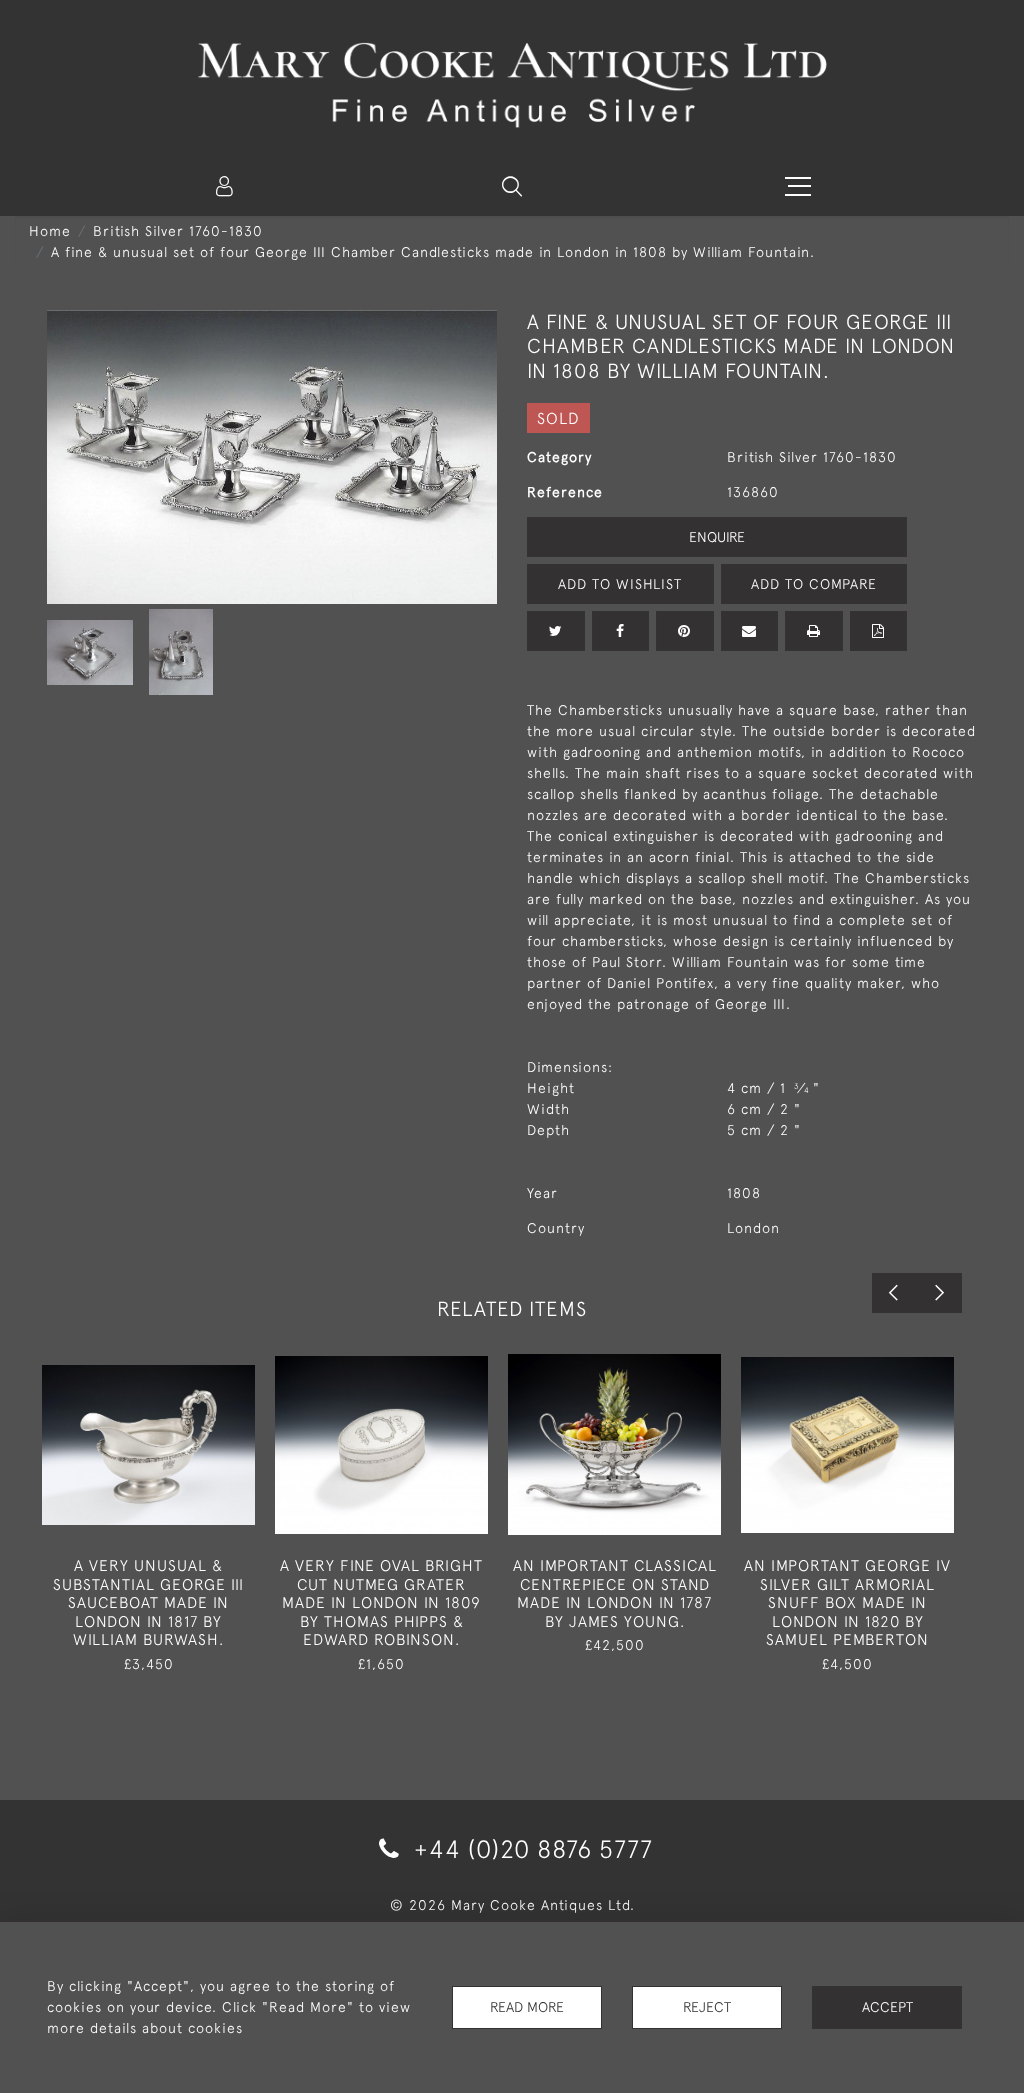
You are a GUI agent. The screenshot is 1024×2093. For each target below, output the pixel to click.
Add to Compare (814, 584)
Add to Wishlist (620, 584)
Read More (527, 2007)
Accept (887, 2007)
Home (50, 231)
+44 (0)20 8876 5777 (530, 1848)
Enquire (717, 537)
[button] (512, 186)
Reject (707, 2007)
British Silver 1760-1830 (178, 231)
